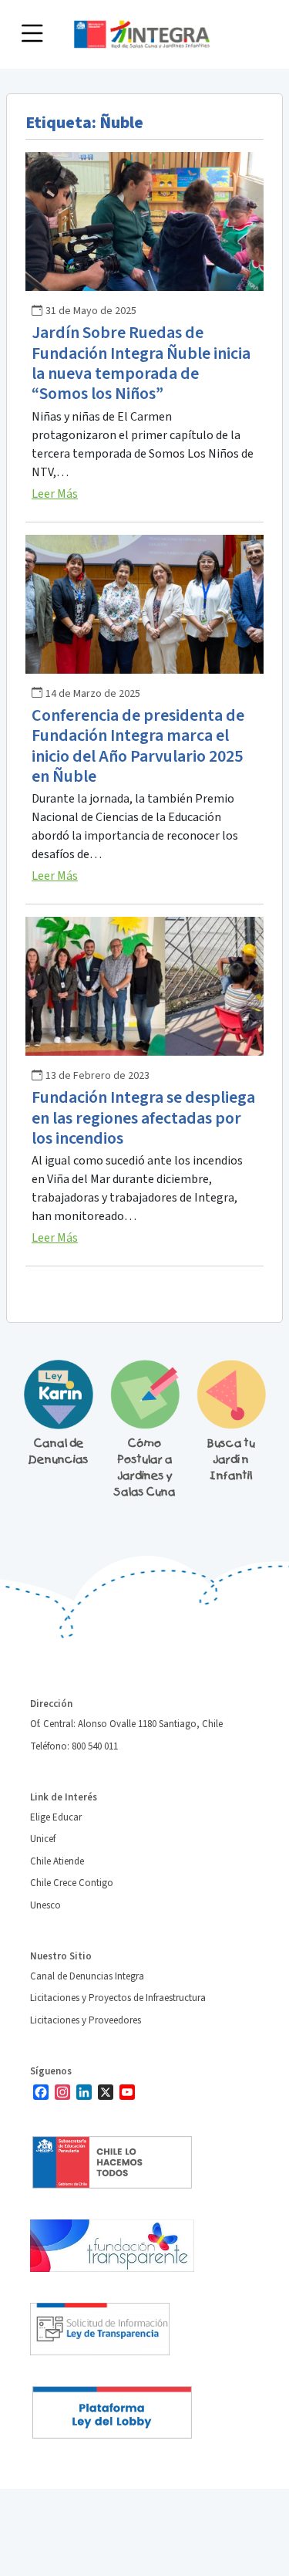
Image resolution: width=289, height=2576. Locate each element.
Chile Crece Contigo (72, 1883)
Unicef (43, 1839)
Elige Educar (56, 1817)
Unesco (45, 1905)
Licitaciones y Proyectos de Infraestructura (118, 1998)
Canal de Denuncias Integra (87, 1976)
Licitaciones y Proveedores (86, 2020)
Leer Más (55, 494)
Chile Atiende (57, 1861)
